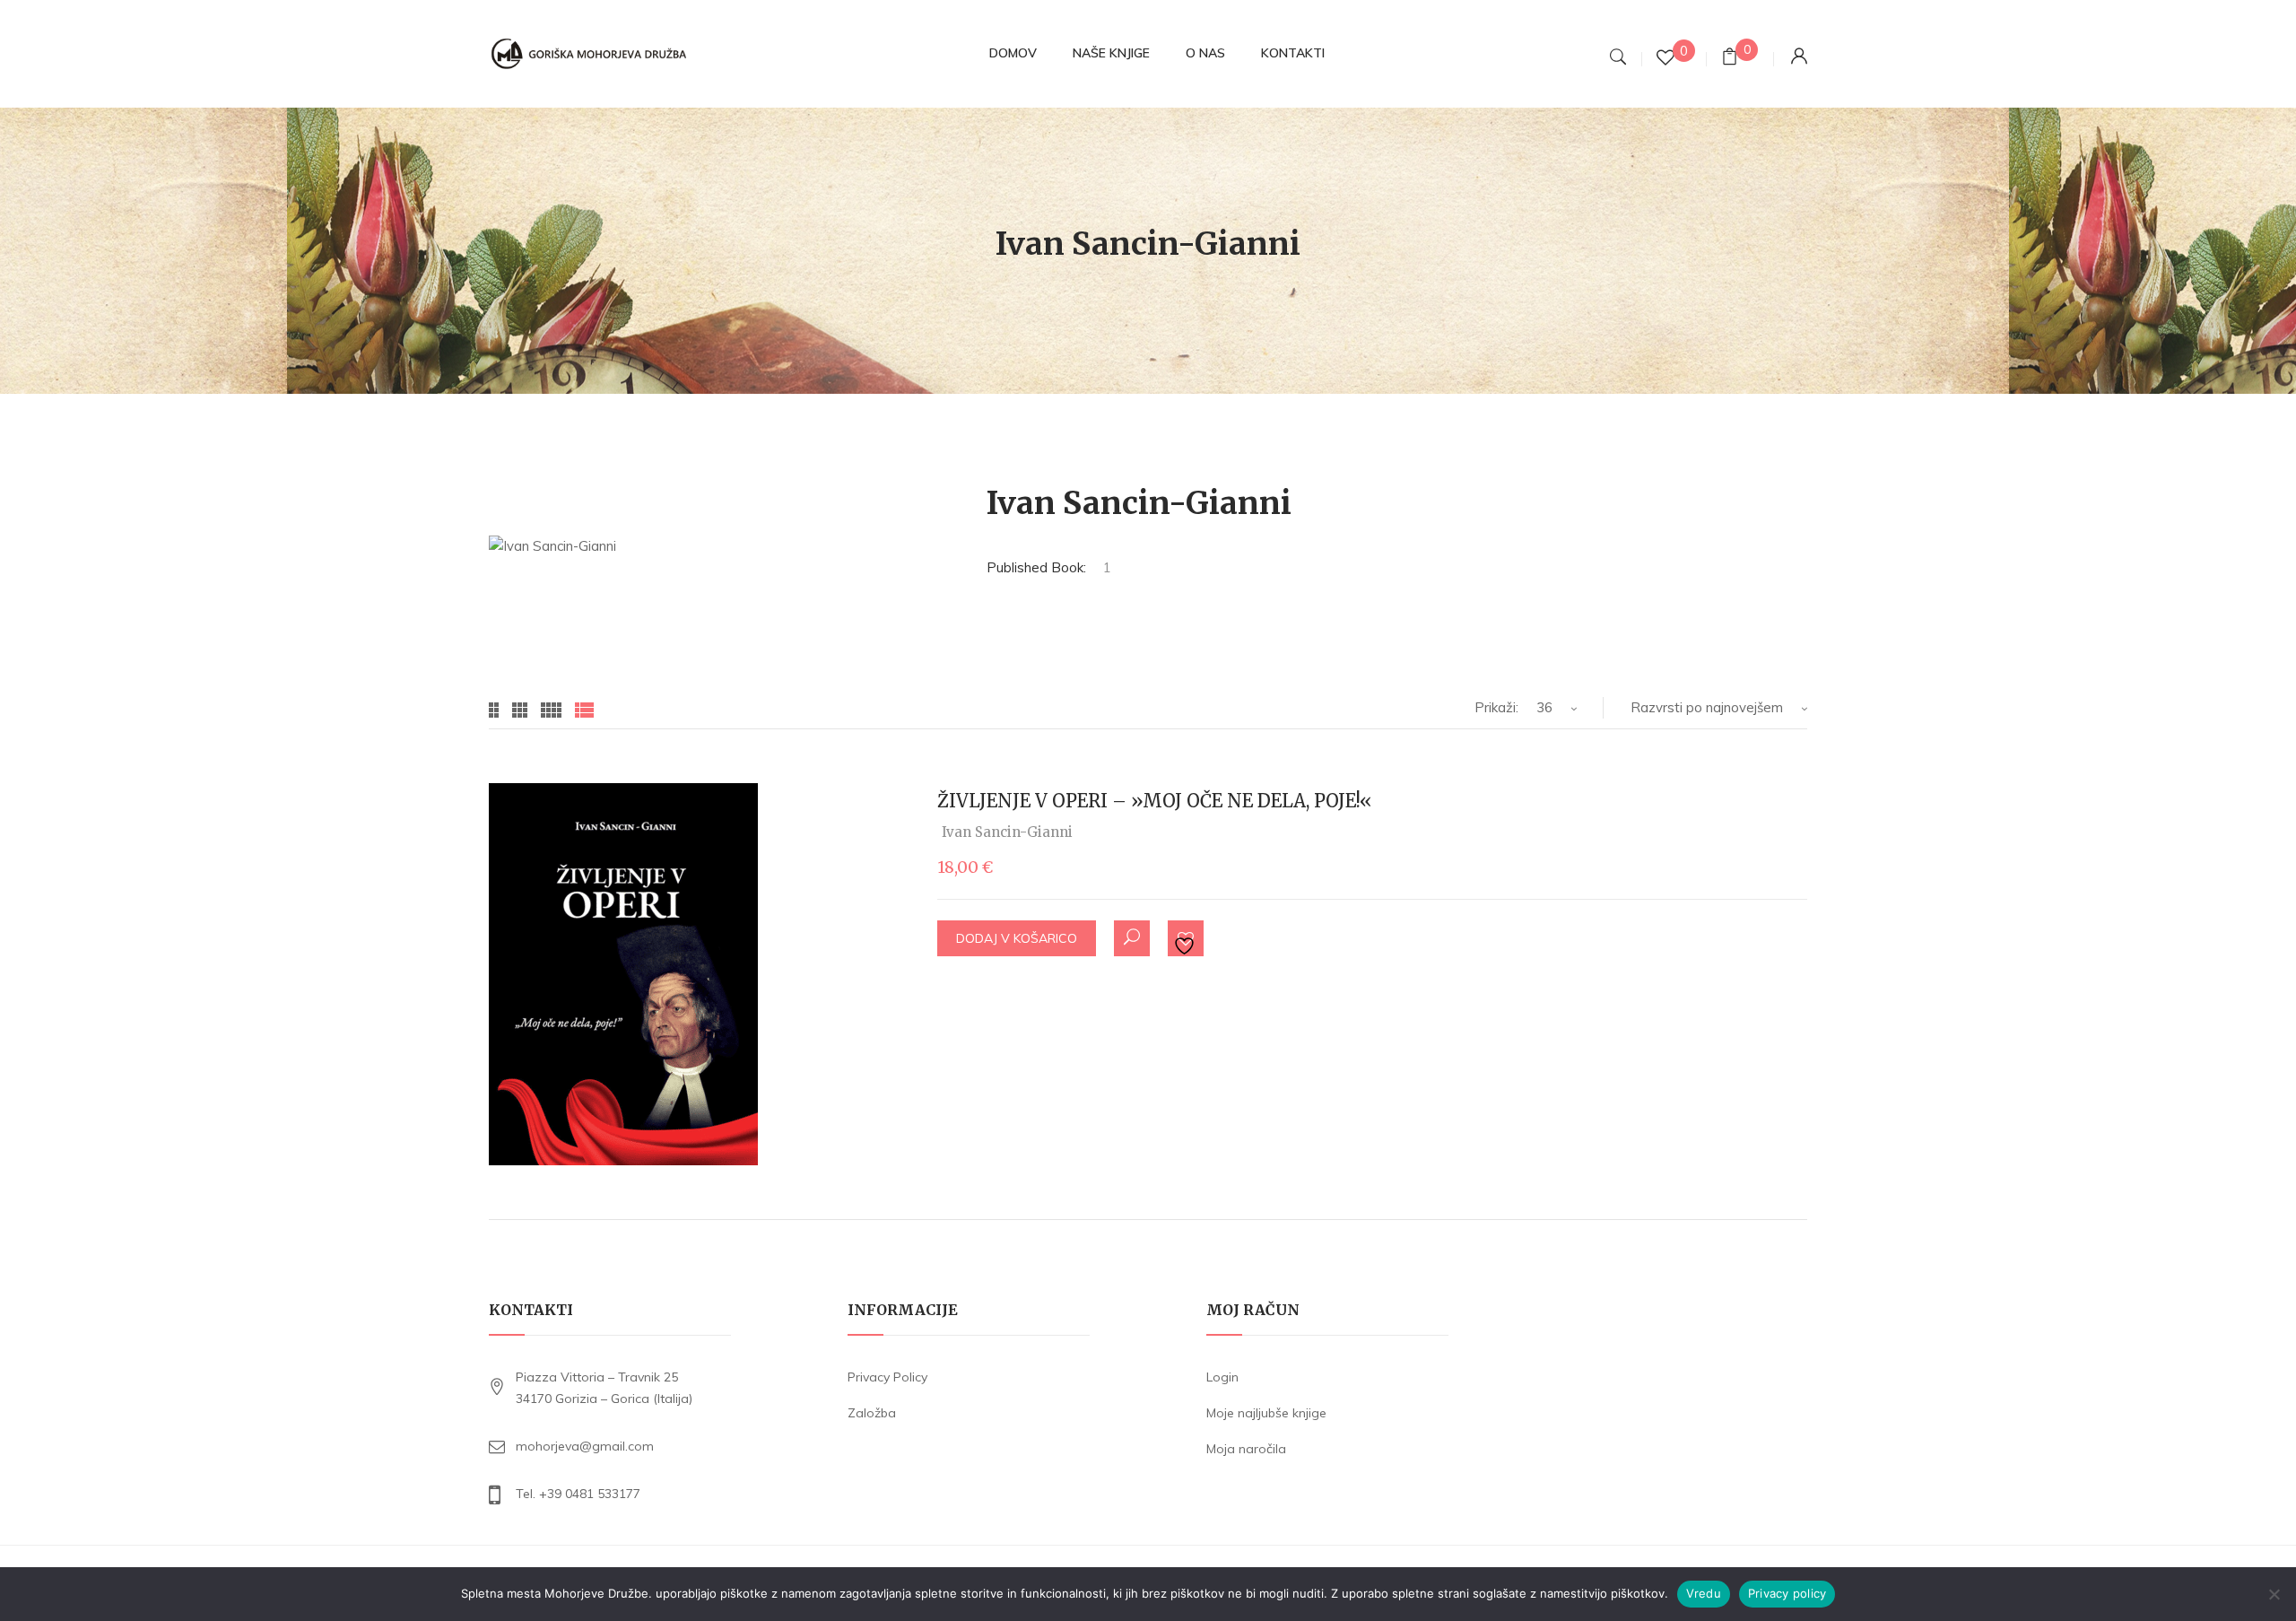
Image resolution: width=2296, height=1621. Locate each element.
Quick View (1132, 938)
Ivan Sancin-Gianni (1007, 832)
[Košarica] (1730, 59)
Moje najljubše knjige (1266, 1413)
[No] (2274, 1594)
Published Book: (1036, 567)
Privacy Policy (887, 1377)
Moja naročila (1246, 1449)
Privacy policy (1787, 1593)
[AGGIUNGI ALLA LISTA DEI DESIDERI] (1187, 939)
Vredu (1704, 1593)
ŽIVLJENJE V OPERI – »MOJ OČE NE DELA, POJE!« (1155, 801)
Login (1222, 1377)
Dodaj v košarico (1017, 938)
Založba (872, 1413)
